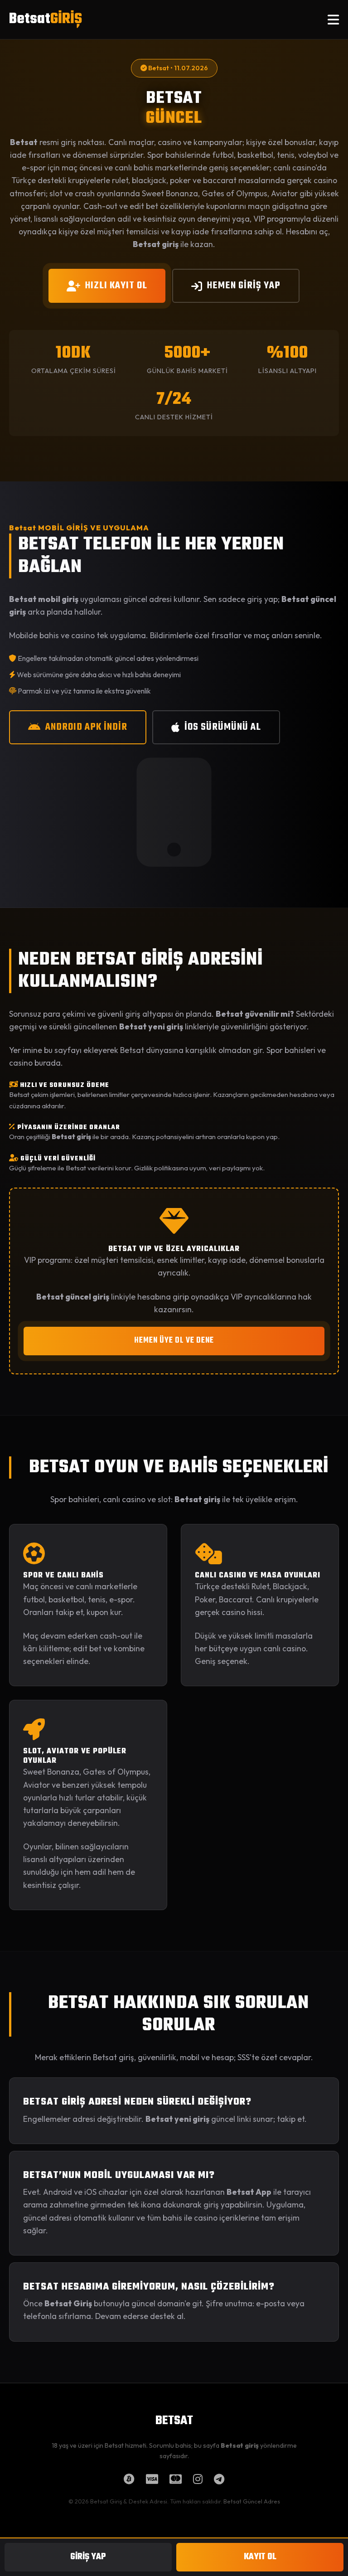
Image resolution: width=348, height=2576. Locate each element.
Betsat (46, 19)
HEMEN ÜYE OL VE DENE (174, 1341)
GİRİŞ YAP (88, 2557)
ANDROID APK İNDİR (86, 727)
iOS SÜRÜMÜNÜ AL (223, 727)
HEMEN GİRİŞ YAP (244, 286)
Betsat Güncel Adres (252, 2501)
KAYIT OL (260, 2557)
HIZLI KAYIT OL (116, 286)
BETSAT (174, 2421)
